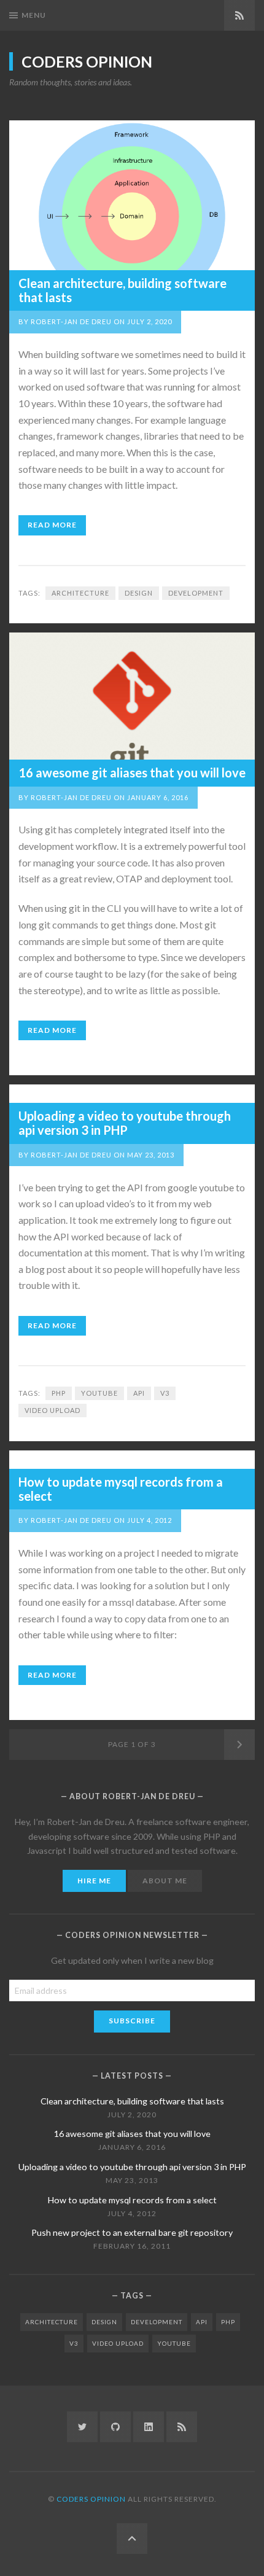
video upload (52, 1410)
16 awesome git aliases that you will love (132, 772)
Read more (52, 525)
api (139, 1393)
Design (139, 593)
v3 (165, 1393)
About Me (165, 1881)
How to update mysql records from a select (121, 1489)
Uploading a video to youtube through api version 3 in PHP (125, 1123)
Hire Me (94, 1881)
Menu (34, 15)
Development (196, 593)
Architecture (80, 593)
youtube (99, 1393)
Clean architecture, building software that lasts (122, 290)
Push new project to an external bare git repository (132, 2232)
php (59, 1393)
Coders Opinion (87, 61)
